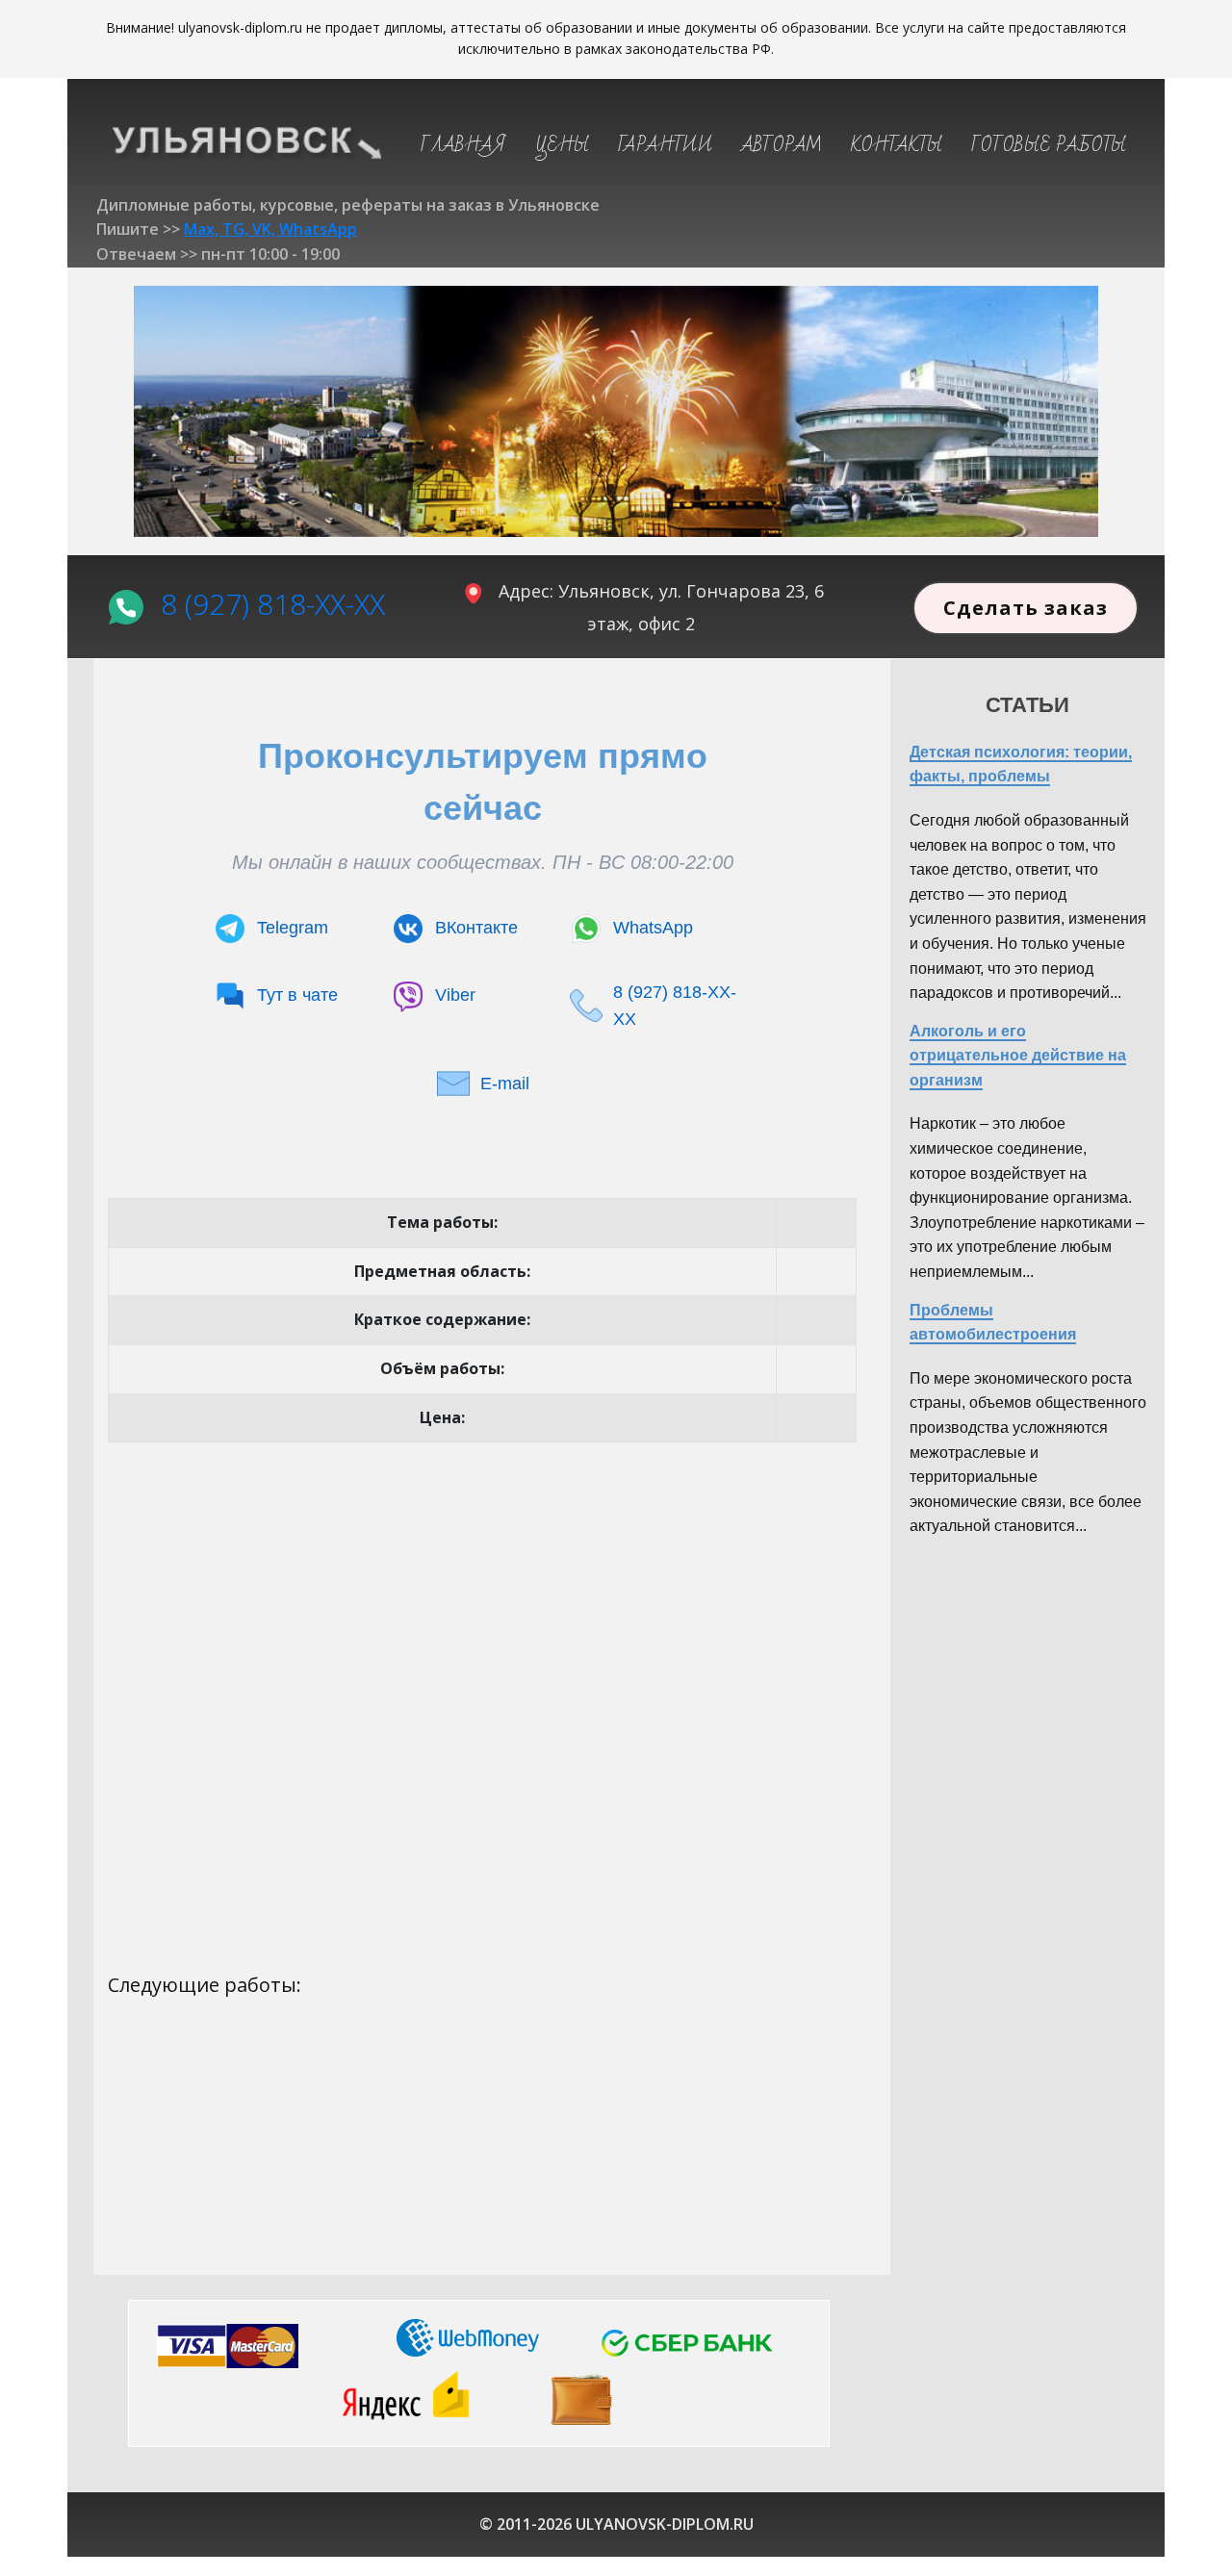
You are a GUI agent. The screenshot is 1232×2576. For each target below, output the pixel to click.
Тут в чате (297, 995)
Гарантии (665, 145)
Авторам (782, 145)
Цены (562, 145)
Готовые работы (1049, 145)
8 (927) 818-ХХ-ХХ (273, 603)
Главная (463, 145)
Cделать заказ (1026, 608)
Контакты (897, 145)
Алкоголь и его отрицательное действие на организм (1018, 1056)
